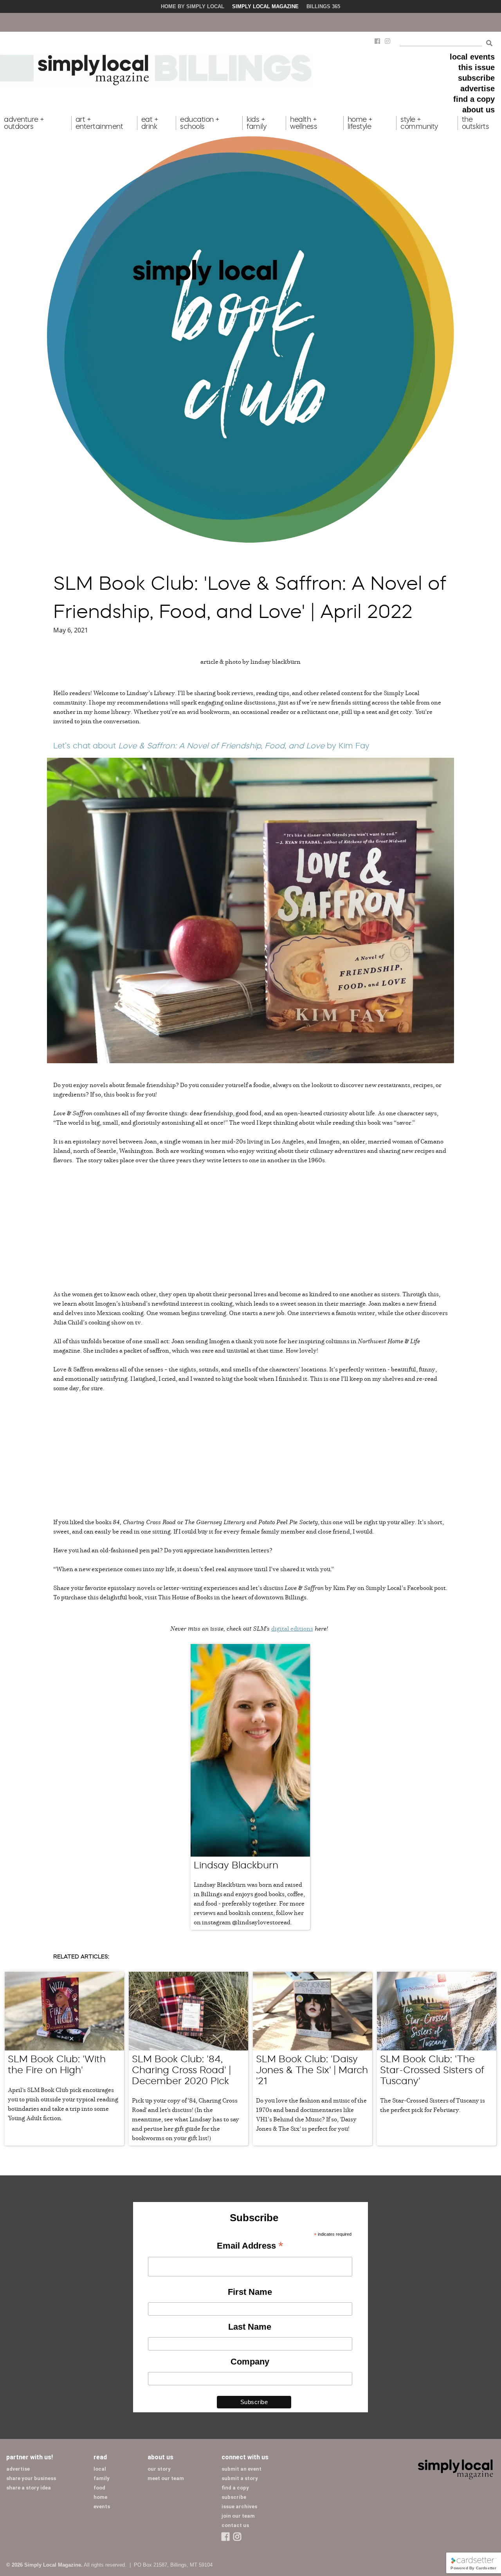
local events (472, 57)
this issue (477, 67)
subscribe (476, 78)
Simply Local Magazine (265, 6)
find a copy (474, 99)
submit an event (241, 2469)
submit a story (240, 2478)
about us (478, 110)
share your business (31, 2478)
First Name (250, 2292)
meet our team (166, 2478)
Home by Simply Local (193, 6)
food (99, 2488)
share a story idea (29, 2488)
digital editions (292, 1628)
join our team (238, 2516)
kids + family (256, 123)
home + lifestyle (360, 123)
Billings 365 (323, 6)
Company (250, 2362)
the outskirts (476, 123)
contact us (235, 2525)
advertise (478, 89)
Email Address (250, 2246)
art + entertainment (99, 123)
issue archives (239, 2506)
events (102, 2506)
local (100, 2469)
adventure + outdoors (24, 123)
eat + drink (150, 123)
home (100, 2497)
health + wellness (304, 123)
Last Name (250, 2327)
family (102, 2478)
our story (159, 2469)
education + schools (200, 123)
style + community (419, 123)
